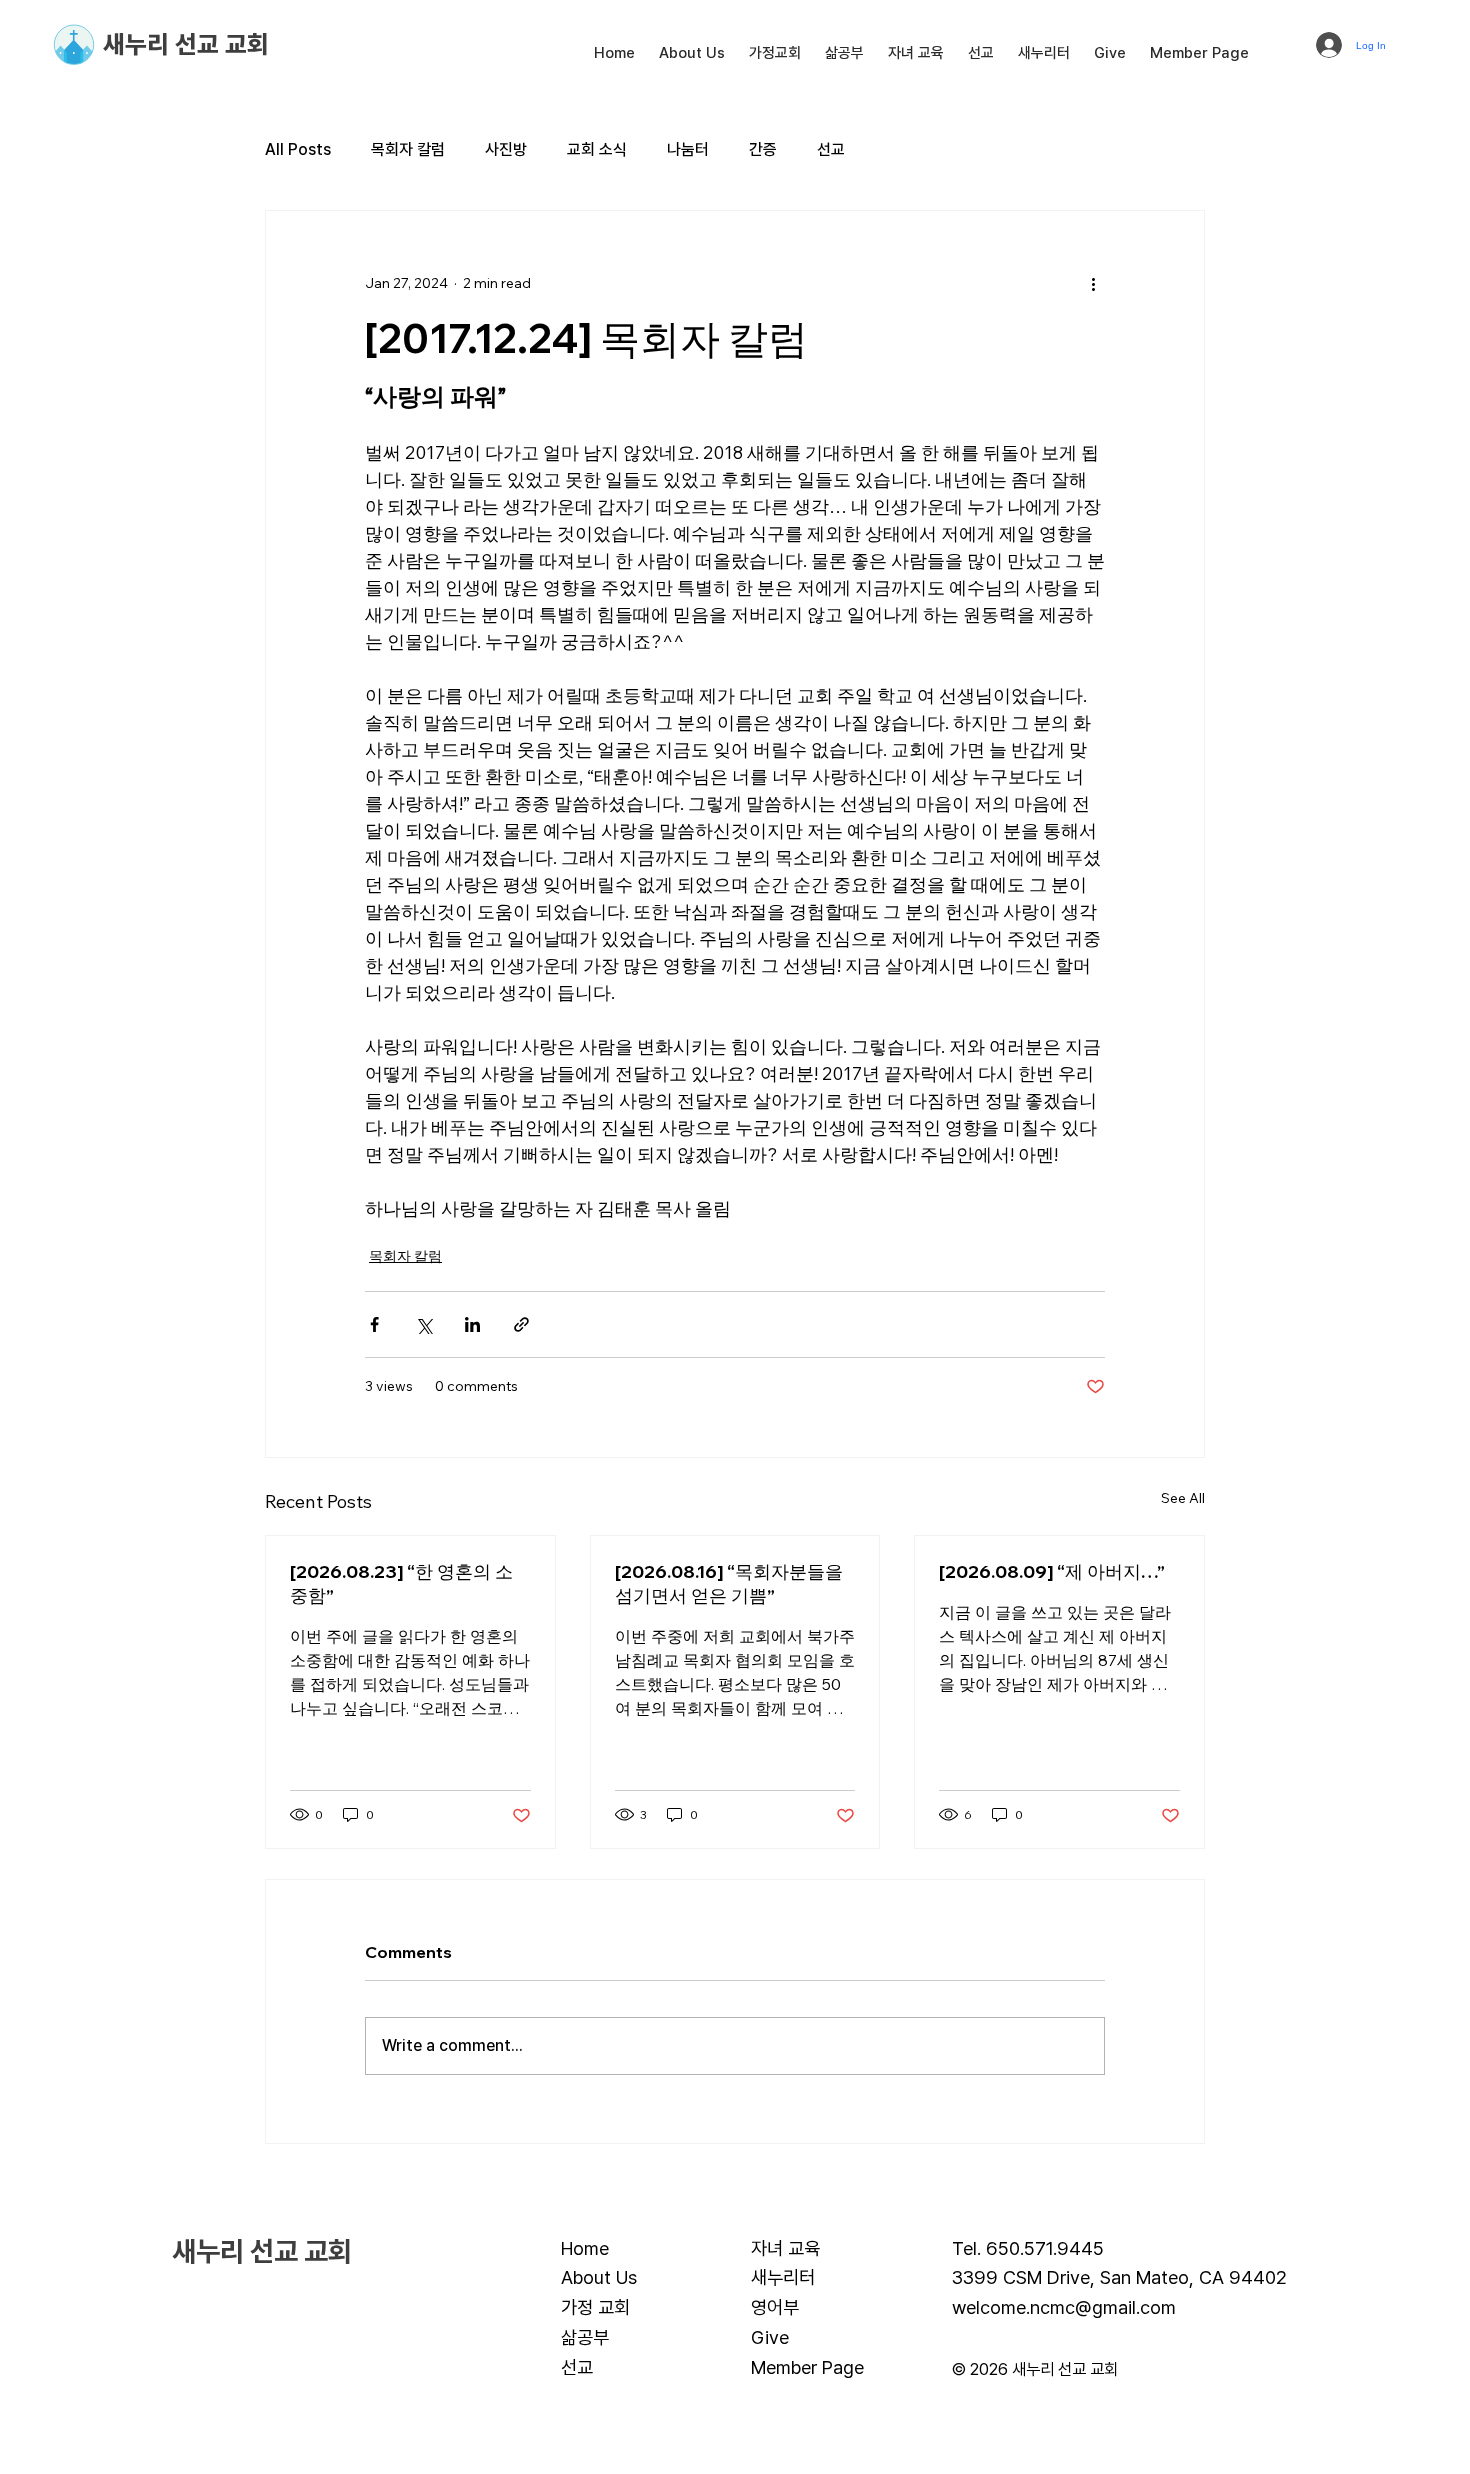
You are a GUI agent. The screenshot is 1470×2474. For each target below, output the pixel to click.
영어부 (775, 2307)
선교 (831, 149)
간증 (763, 149)
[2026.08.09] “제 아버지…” (1052, 1571)
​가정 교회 (595, 2307)
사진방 (506, 149)
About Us (599, 2277)
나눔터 (688, 149)
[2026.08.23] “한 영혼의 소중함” (401, 1583)
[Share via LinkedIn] (472, 1324)
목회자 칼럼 (408, 149)
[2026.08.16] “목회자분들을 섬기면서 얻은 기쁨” (729, 1583)
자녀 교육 (785, 2248)
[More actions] (1093, 283)
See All (1183, 1498)
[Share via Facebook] (374, 1324)
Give (770, 2337)
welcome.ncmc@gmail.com (1064, 2307)
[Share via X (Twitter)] (423, 1324)
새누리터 (783, 2277)
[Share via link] (521, 1324)
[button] (692, 53)
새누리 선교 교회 (186, 44)
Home (585, 2248)
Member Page (807, 2367)
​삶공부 (585, 2337)
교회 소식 (597, 149)
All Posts (298, 149)
